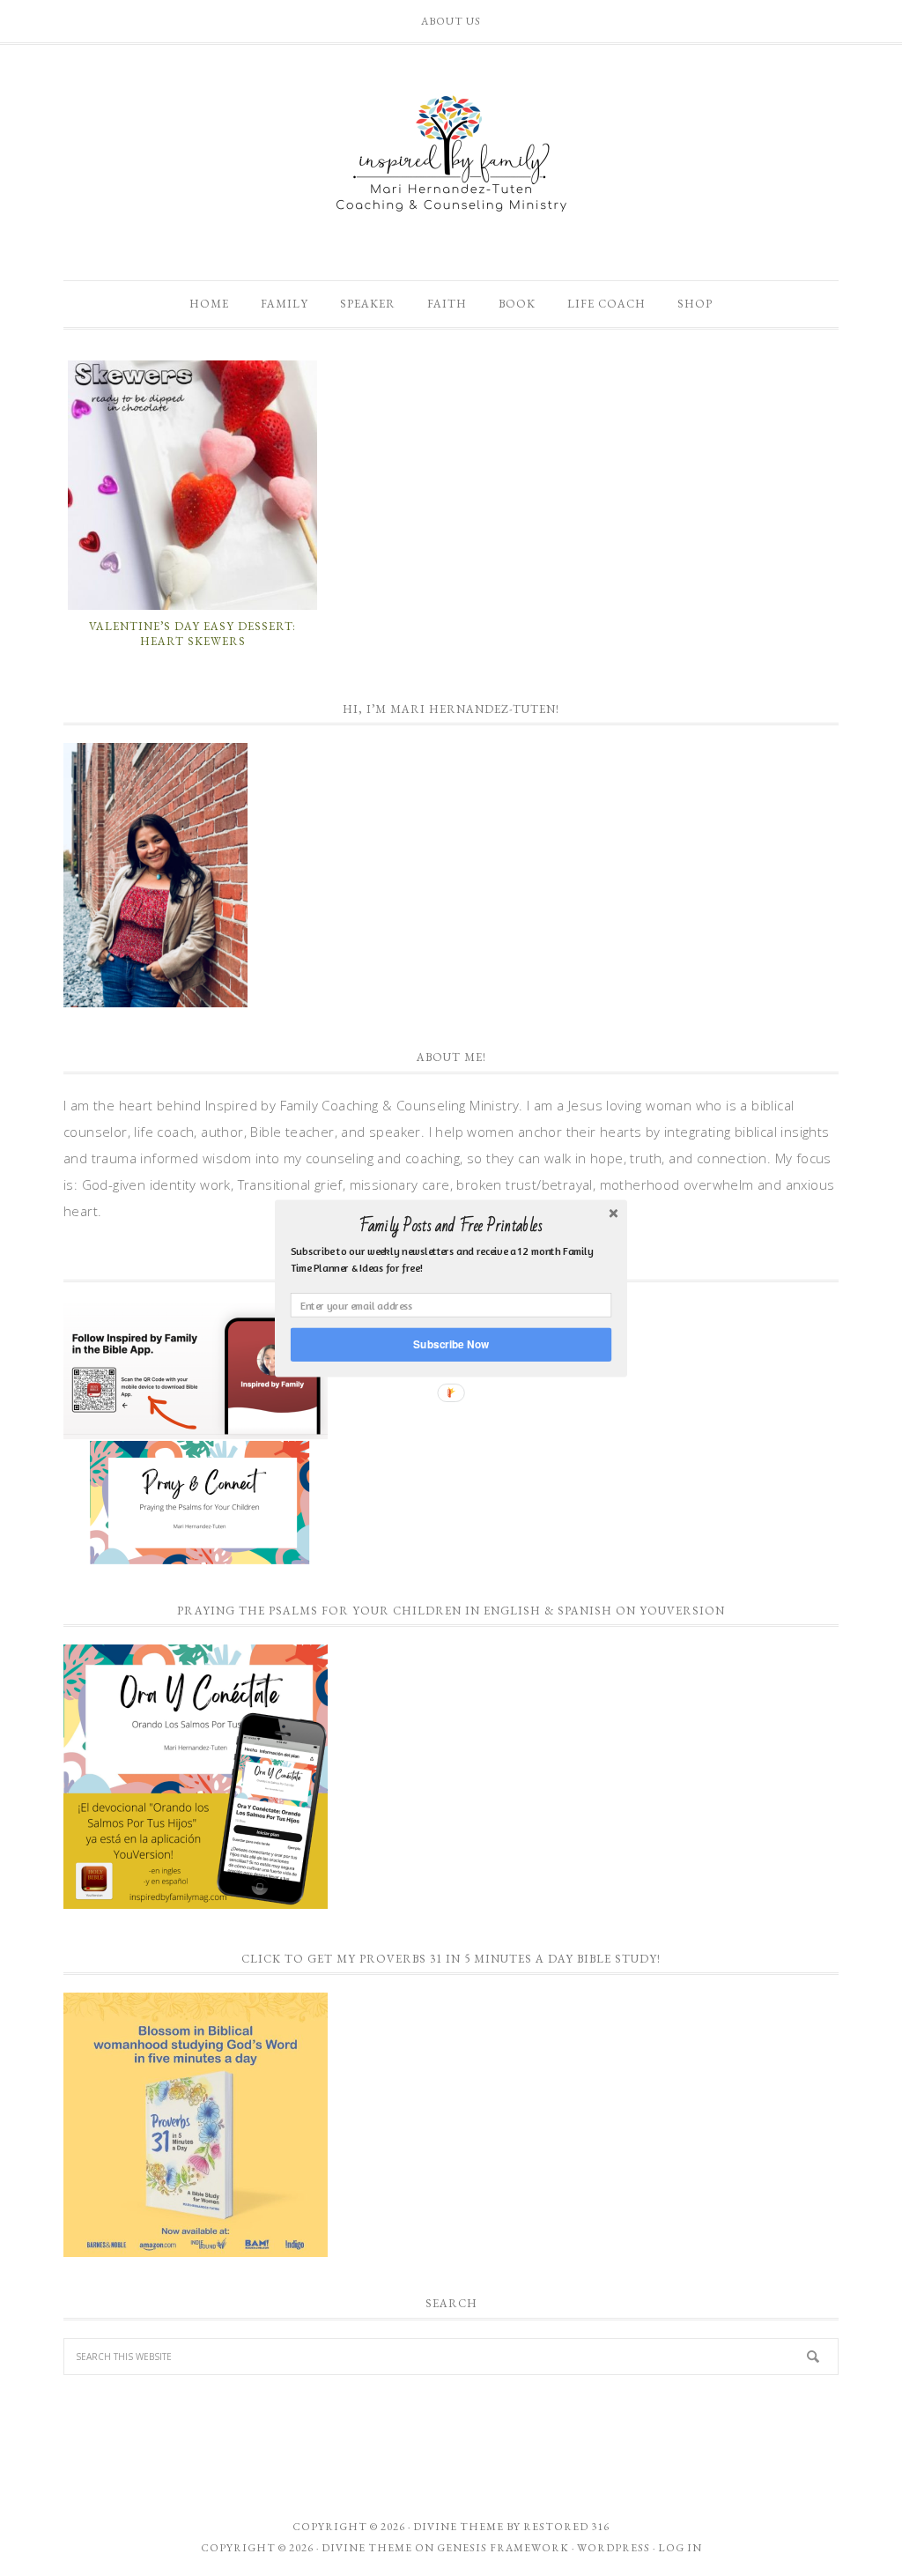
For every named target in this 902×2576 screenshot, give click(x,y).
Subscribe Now (451, 1344)
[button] (451, 1226)
